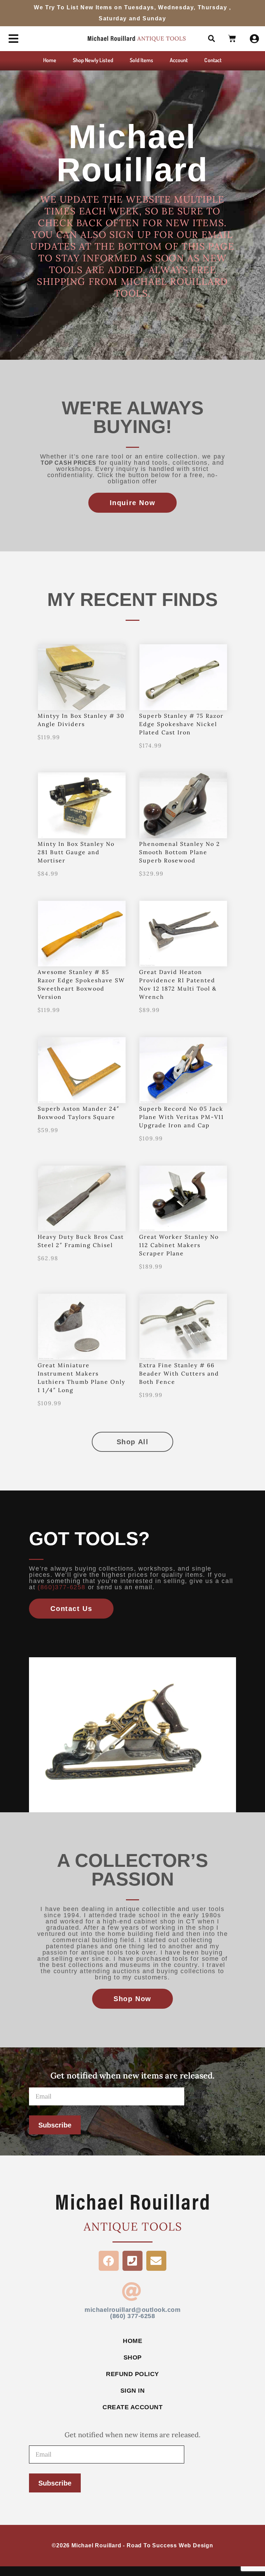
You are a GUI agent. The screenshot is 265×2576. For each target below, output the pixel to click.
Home (50, 60)
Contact (213, 60)
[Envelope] (156, 2261)
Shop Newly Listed (93, 60)
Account (179, 60)
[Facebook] (109, 2261)
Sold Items (142, 60)
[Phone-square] (132, 2261)
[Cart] (232, 39)
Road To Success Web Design (170, 2545)
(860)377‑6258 (62, 1587)
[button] (212, 39)
